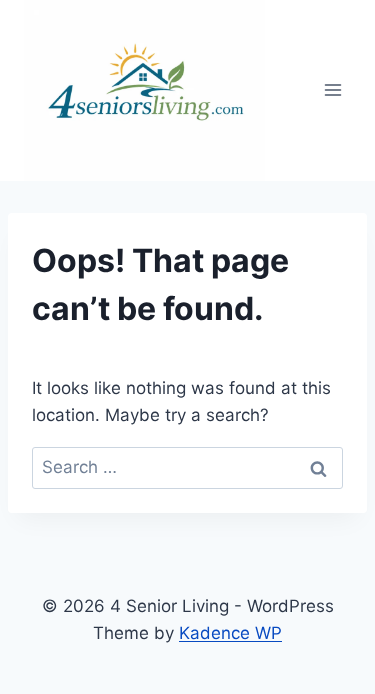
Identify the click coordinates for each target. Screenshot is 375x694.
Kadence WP (230, 633)
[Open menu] (332, 90)
